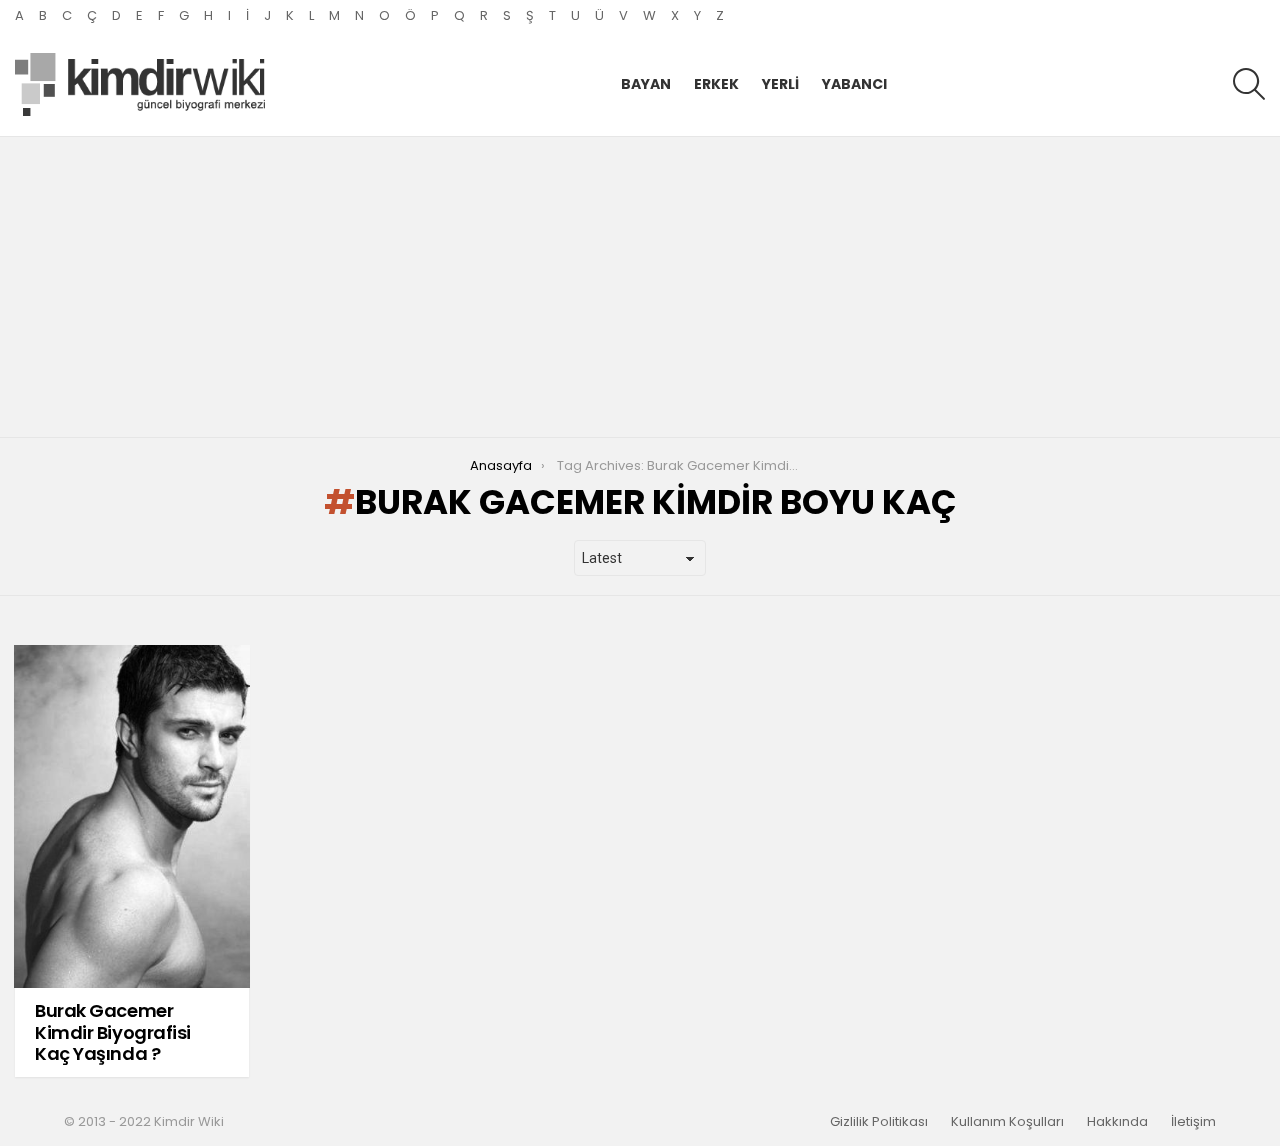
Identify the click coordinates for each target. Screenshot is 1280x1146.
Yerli (780, 84)
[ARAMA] (1249, 84)
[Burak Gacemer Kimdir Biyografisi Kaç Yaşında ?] (132, 816)
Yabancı (854, 84)
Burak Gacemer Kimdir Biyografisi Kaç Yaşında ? (113, 1032)
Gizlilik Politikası (879, 1122)
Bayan (646, 84)
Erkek (716, 84)
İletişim (1193, 1122)
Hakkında (1117, 1122)
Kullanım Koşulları (1007, 1122)
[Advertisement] (640, 287)
